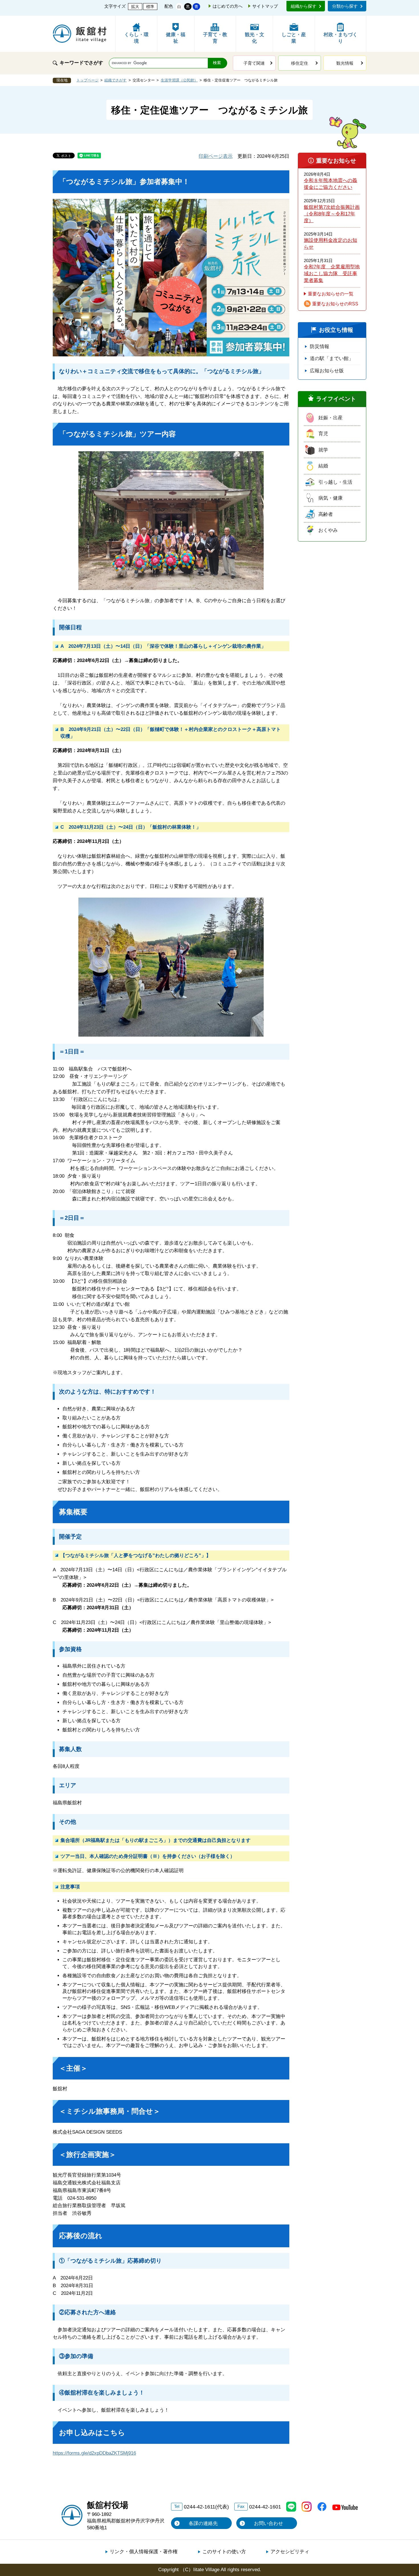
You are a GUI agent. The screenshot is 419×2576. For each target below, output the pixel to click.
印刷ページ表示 (216, 156)
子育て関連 (254, 63)
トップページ (88, 80)
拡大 (135, 7)
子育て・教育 (215, 38)
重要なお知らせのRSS (335, 304)
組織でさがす (115, 80)
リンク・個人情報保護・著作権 (144, 2552)
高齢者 (326, 514)
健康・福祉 (176, 38)
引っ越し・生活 (335, 482)
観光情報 (345, 63)
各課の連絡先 (203, 2523)
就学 (323, 450)
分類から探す (345, 6)
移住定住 (300, 63)
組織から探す (304, 6)
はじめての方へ (228, 6)
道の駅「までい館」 (332, 358)
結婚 (323, 466)
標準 (150, 7)
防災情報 (320, 347)
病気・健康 (330, 498)
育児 (323, 434)
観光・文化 (255, 38)
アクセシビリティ (290, 2552)
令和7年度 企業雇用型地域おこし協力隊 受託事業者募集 (332, 273)
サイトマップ (265, 6)
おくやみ (328, 530)
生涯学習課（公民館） (179, 80)
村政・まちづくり (340, 38)
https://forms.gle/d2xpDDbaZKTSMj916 (94, 2453)
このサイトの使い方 (224, 2552)
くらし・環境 (136, 38)
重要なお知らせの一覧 (331, 294)
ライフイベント (336, 399)
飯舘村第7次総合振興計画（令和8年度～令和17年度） (332, 214)
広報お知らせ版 (327, 371)
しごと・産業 (294, 38)
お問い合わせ (269, 2523)
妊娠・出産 (330, 418)
